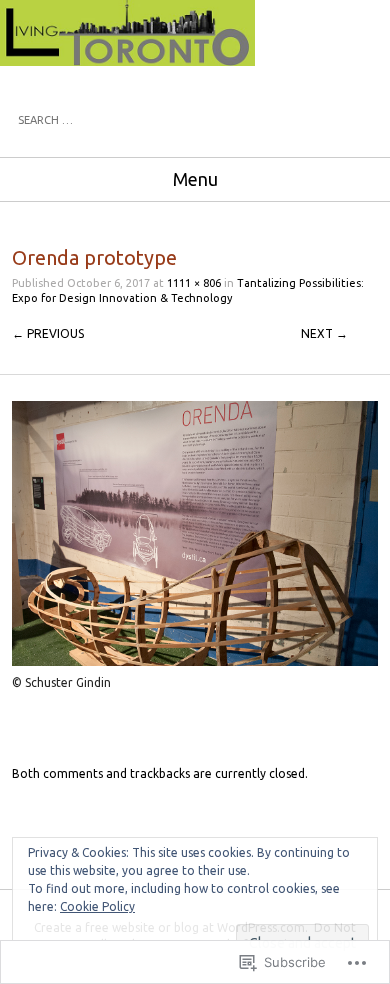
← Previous (48, 333)
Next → (324, 333)
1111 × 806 (194, 283)
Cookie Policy (97, 906)
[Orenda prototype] (195, 661)
